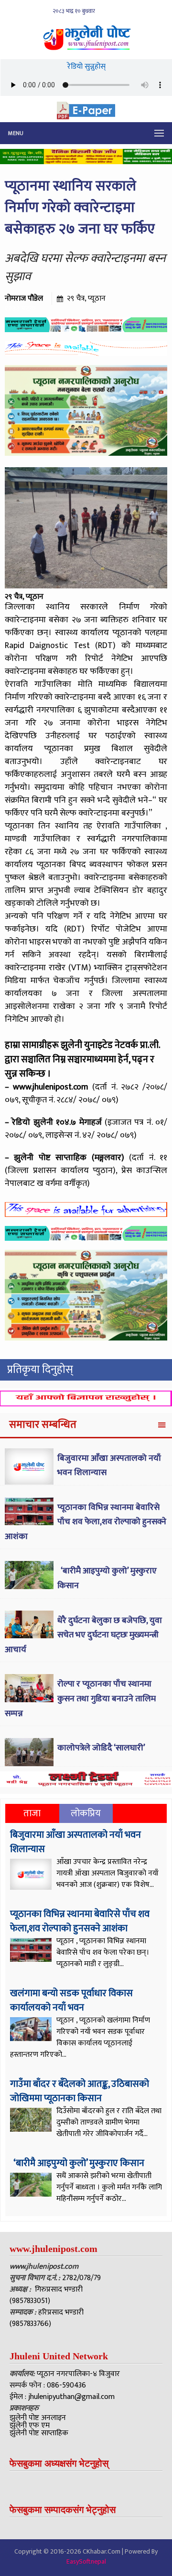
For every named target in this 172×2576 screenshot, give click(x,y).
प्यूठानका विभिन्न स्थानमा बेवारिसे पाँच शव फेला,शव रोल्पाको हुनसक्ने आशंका (86, 1522)
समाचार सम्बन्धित (43, 1425)
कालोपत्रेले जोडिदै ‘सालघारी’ (101, 1748)
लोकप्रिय (86, 1813)
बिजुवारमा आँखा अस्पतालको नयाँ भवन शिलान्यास (75, 1842)
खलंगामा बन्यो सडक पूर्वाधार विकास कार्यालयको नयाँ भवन (71, 2000)
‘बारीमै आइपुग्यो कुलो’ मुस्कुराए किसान (78, 2163)
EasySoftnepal (86, 2561)
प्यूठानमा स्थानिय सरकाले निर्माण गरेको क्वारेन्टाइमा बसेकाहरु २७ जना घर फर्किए (80, 208)
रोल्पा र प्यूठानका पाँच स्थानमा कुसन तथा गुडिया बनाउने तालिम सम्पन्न (80, 1699)
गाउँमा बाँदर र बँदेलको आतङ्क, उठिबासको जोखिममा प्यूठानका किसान (80, 2091)
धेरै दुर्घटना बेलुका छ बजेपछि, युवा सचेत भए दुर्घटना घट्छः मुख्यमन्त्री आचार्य (83, 1635)
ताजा (32, 1813)
